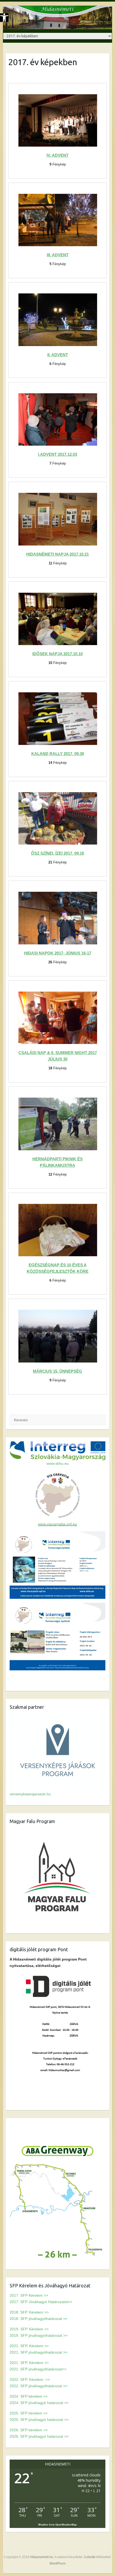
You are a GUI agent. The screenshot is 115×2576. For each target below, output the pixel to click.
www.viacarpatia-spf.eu (57, 1524)
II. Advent (58, 355)
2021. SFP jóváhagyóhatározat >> (39, 2352)
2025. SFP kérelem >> (29, 2413)
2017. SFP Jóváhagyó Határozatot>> (41, 2302)
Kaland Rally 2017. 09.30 (58, 754)
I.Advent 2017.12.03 (57, 454)
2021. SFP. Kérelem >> (29, 2346)
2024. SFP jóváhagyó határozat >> (39, 2403)
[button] (4, 18)
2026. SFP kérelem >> (29, 2430)
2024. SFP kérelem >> (29, 2396)
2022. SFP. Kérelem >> (30, 2379)
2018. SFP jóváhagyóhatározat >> (39, 2319)
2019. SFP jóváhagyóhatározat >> (39, 2335)
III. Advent (58, 255)
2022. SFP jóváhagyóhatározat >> (39, 2386)
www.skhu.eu (58, 1463)
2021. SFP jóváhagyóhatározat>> (38, 2369)
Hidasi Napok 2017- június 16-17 (58, 953)
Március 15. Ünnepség (57, 1371)
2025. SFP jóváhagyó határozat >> (39, 2420)
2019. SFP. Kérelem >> (29, 2329)
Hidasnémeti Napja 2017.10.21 (57, 554)
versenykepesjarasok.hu (30, 1794)
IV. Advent (57, 155)
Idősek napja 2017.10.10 (57, 654)
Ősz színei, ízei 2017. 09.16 (57, 853)
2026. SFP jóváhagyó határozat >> (39, 2436)
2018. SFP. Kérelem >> (29, 2312)
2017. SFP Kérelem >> (29, 2295)
